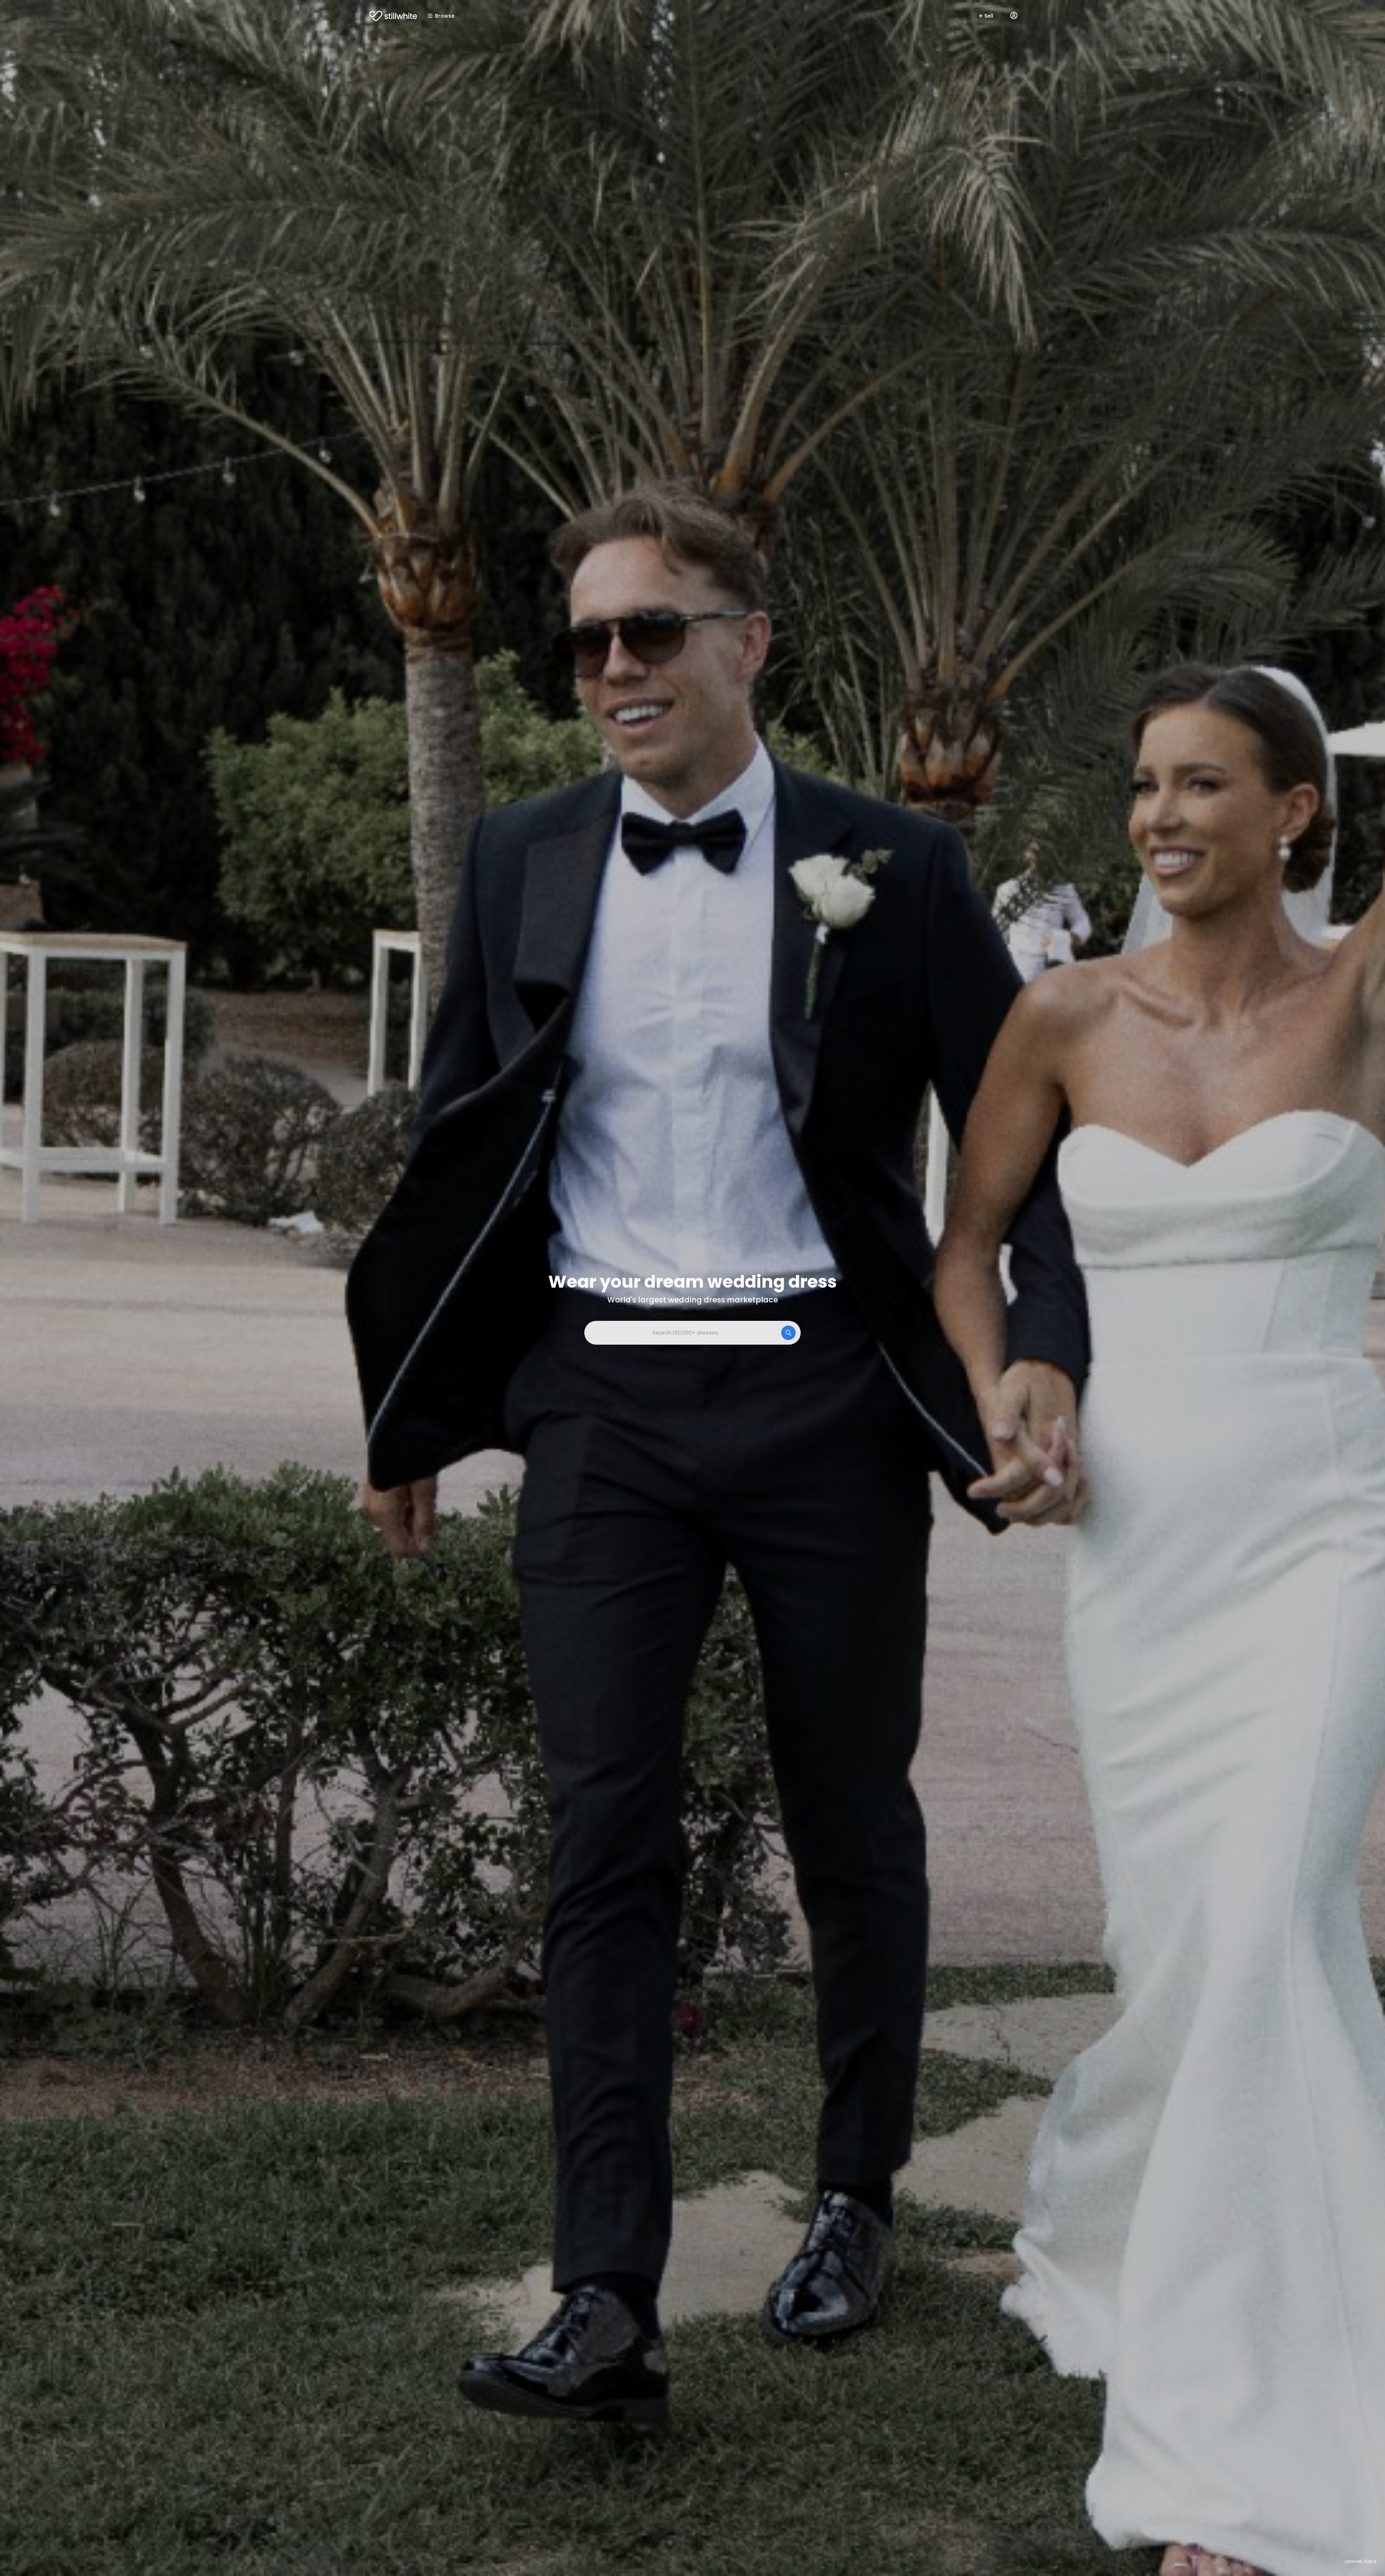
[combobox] (692, 1333)
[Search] (788, 1333)
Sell (989, 16)
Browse (445, 16)
